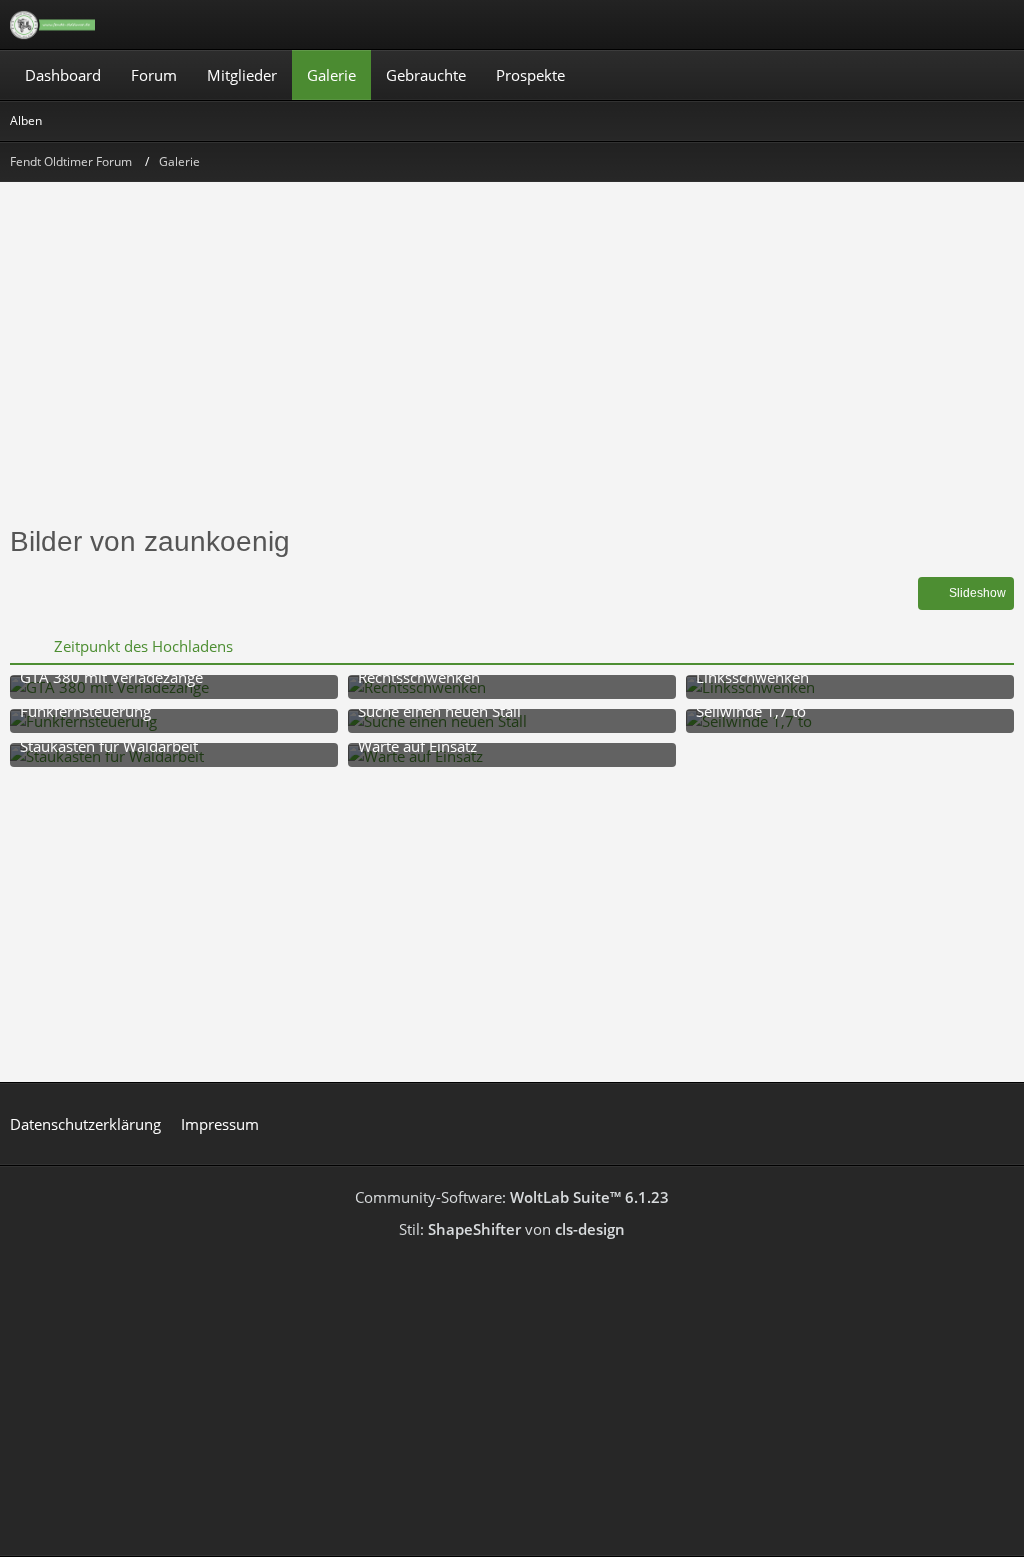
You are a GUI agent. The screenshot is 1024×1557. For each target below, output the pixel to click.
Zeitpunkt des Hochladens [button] (143, 646)
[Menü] (998, 25)
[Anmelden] (948, 25)
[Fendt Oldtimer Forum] (52, 25)
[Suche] (898, 25)
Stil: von (512, 1229)
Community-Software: (512, 1197)
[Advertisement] (512, 362)
